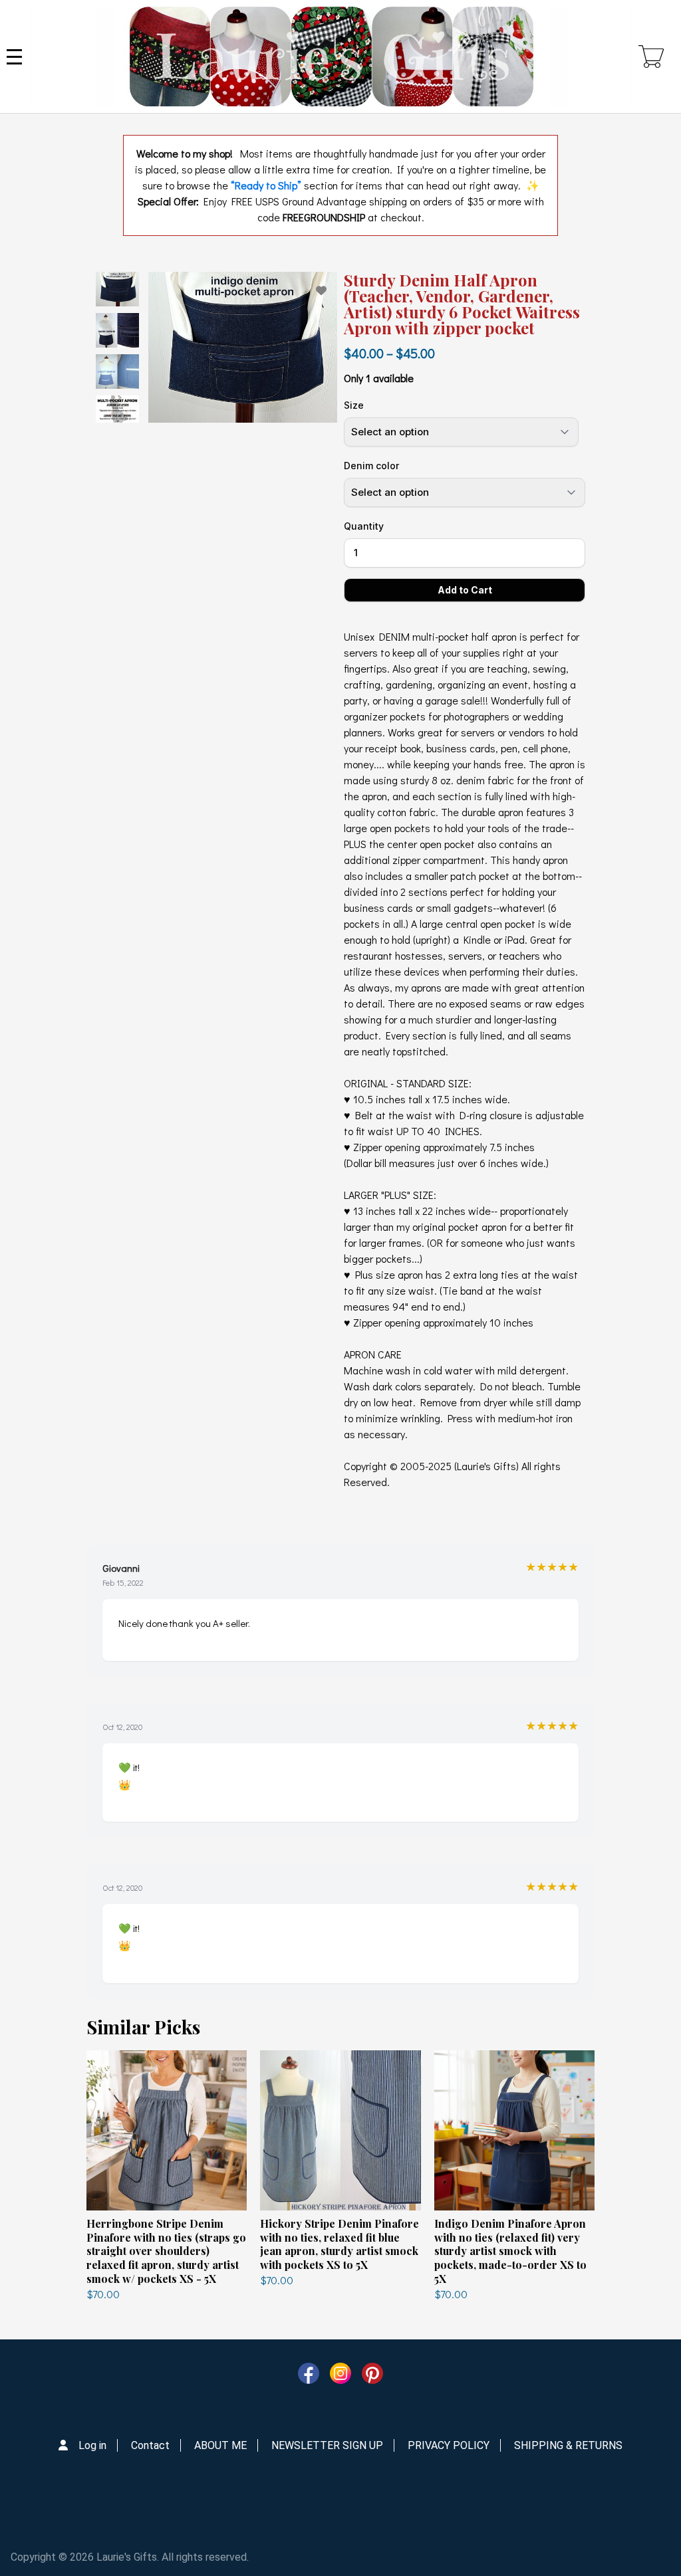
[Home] (330, 56)
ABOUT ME (220, 2445)
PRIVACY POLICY (449, 2445)
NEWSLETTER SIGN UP (327, 2445)
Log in (92, 2445)
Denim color (371, 466)
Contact (150, 2445)
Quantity (364, 526)
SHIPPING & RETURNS (568, 2445)
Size (354, 405)
